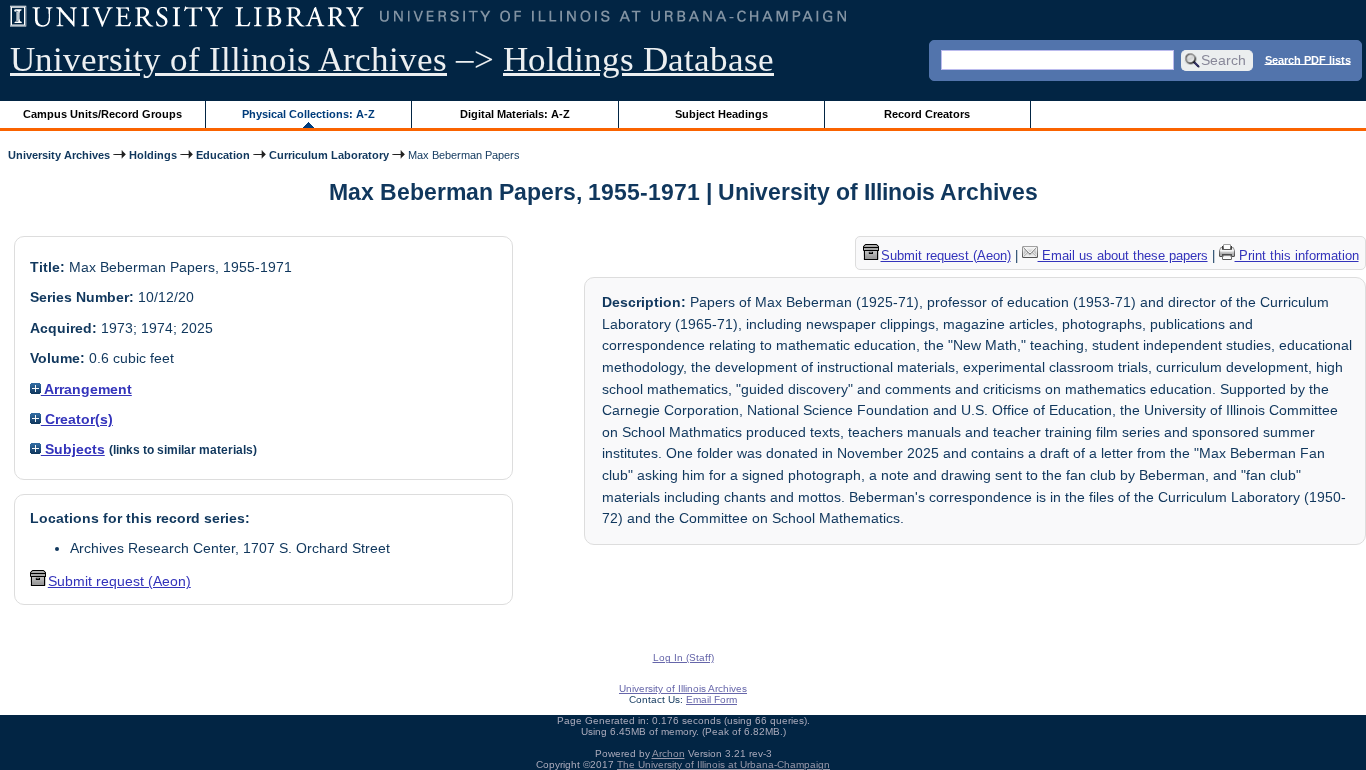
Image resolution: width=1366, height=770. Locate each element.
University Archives (59, 155)
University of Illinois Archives (228, 59)
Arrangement (86, 389)
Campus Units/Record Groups (102, 114)
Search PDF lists (1308, 59)
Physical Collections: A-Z (308, 114)
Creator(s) (77, 419)
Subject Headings (721, 114)
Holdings (153, 155)
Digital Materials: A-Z (515, 114)
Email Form (711, 699)
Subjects (73, 449)
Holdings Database (638, 59)
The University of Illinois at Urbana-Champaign (723, 764)
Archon (668, 753)
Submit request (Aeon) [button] (119, 581)
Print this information (1297, 255)
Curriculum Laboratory (329, 155)
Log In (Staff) (683, 657)
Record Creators (927, 114)
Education (223, 155)
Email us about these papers (1123, 255)
